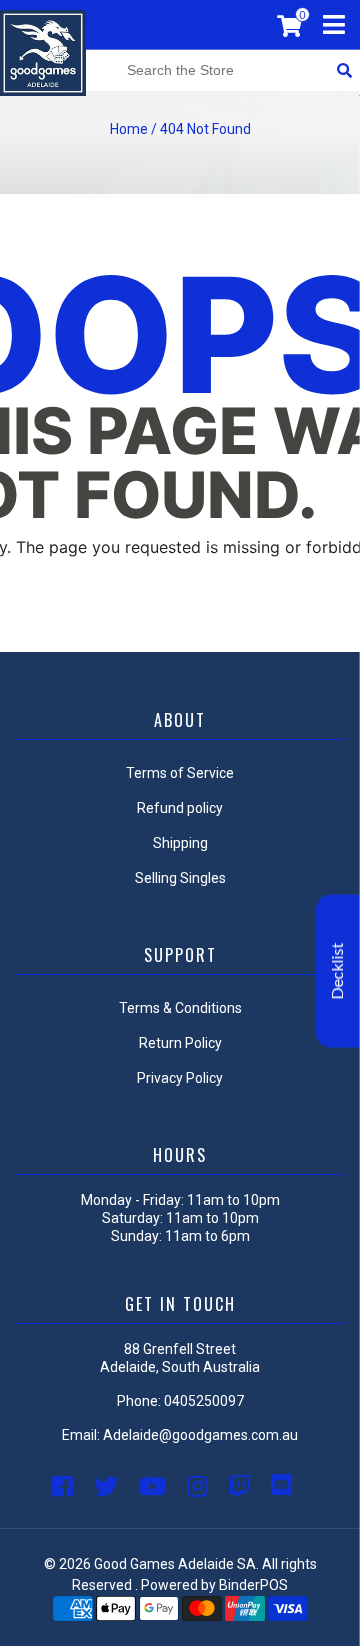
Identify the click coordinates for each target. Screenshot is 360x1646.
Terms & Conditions (180, 1008)
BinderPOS (253, 1585)
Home (129, 129)
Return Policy (180, 1043)
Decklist (338, 971)
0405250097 (204, 1401)
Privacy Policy (180, 1078)
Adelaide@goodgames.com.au (200, 1435)
